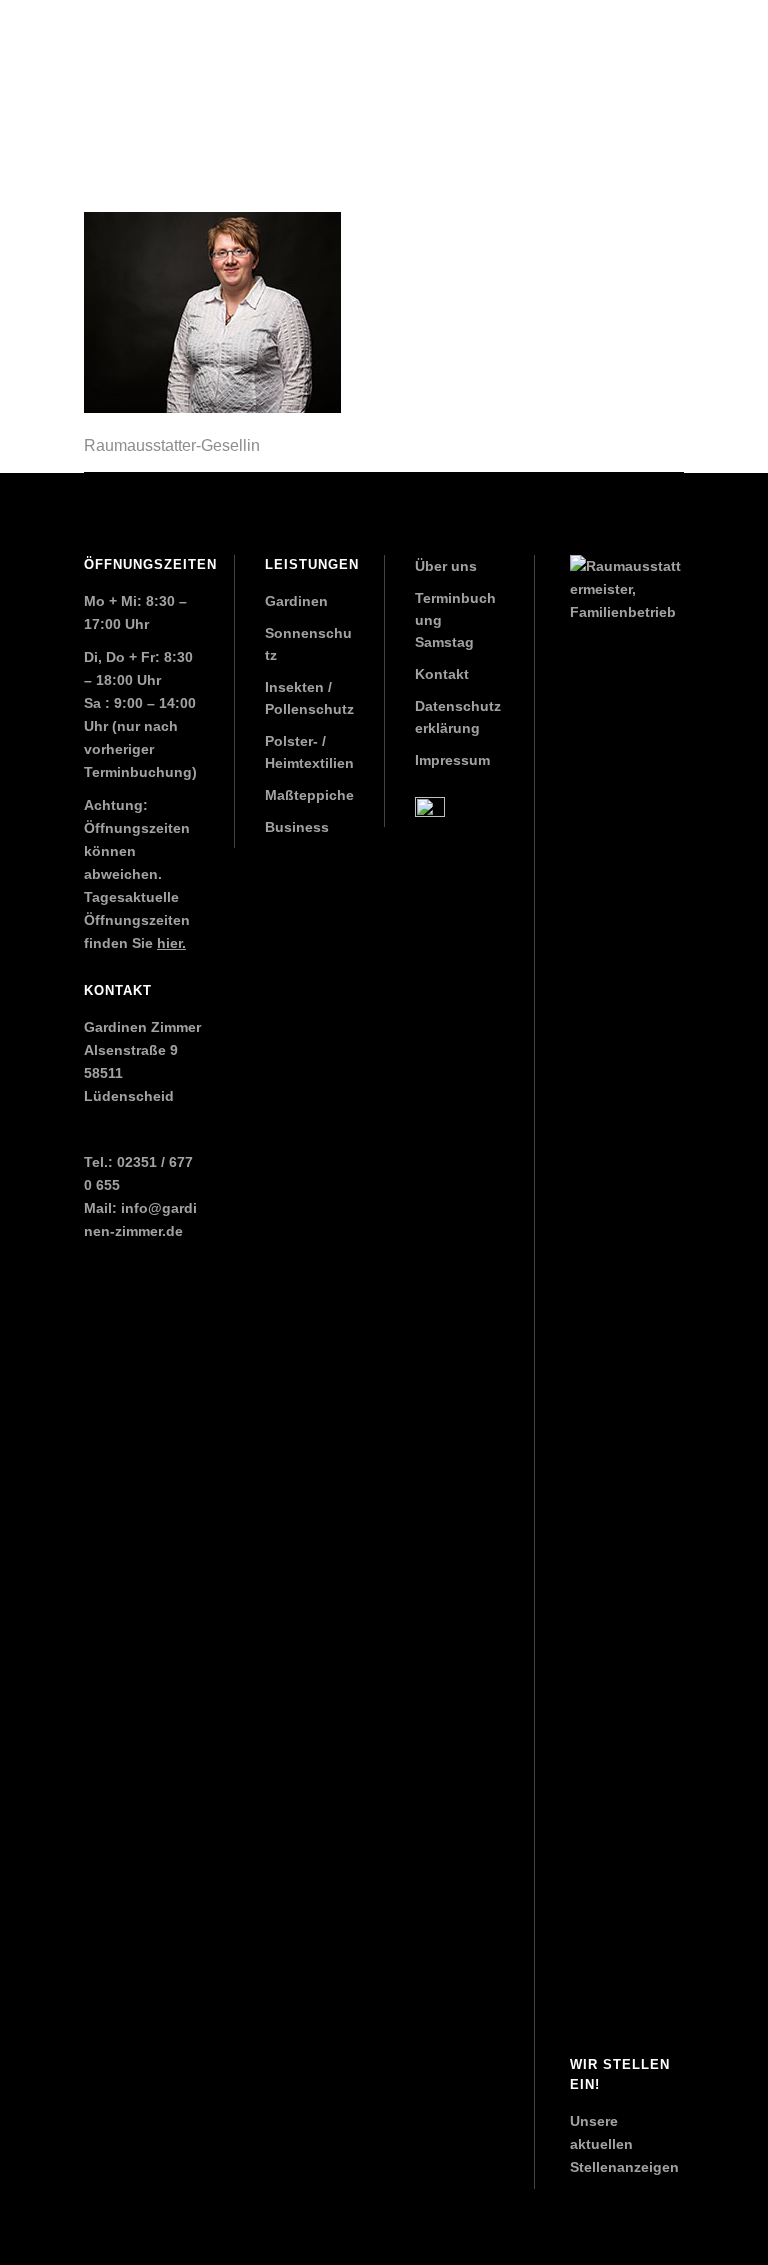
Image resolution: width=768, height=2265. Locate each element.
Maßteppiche (309, 795)
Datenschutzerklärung (458, 717)
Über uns (446, 566)
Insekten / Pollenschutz (309, 698)
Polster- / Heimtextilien (309, 752)
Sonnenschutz (308, 644)
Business (297, 827)
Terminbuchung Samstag (455, 620)
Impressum (452, 760)
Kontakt (442, 674)
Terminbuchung (138, 772)
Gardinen (296, 601)
